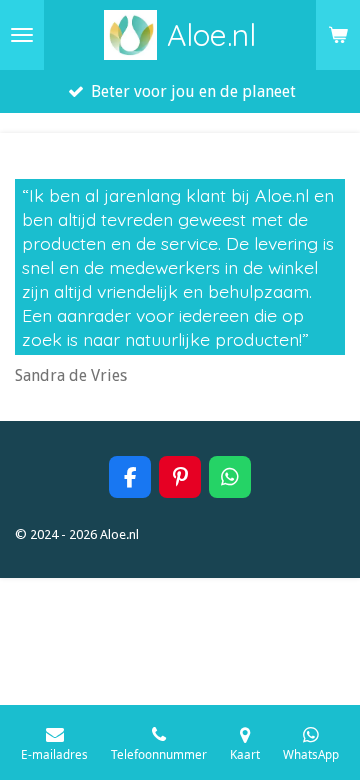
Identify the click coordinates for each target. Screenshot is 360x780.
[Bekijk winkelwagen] (338, 35)
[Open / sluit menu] (22, 35)
